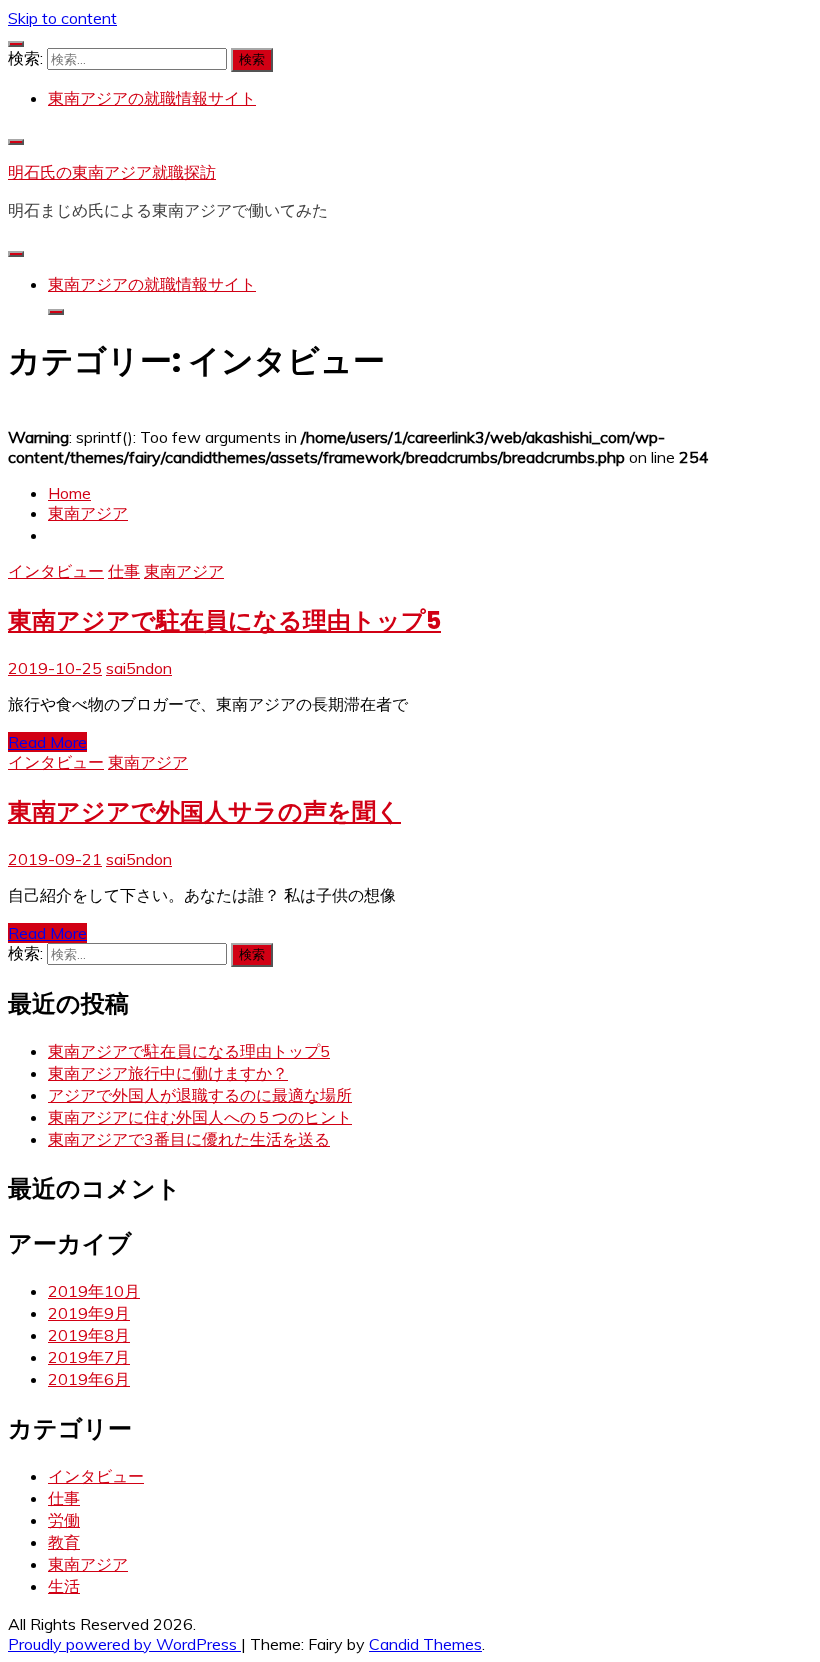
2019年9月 (89, 1313)
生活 (64, 1586)
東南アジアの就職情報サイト (152, 98)
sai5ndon (139, 668)
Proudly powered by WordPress (124, 1644)
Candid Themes (425, 1644)
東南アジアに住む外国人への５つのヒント (200, 1117)
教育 (64, 1542)
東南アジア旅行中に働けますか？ (168, 1073)
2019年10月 (94, 1291)
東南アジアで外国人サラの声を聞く (204, 811)
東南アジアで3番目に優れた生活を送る (189, 1139)
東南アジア (184, 571)
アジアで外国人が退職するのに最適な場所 (200, 1095)
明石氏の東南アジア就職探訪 (112, 172)
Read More (47, 742)
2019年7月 (89, 1357)
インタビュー (56, 571)
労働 (64, 1520)
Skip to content (62, 18)
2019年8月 (89, 1335)
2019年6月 (89, 1379)
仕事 (124, 571)
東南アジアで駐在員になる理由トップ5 (224, 620)
